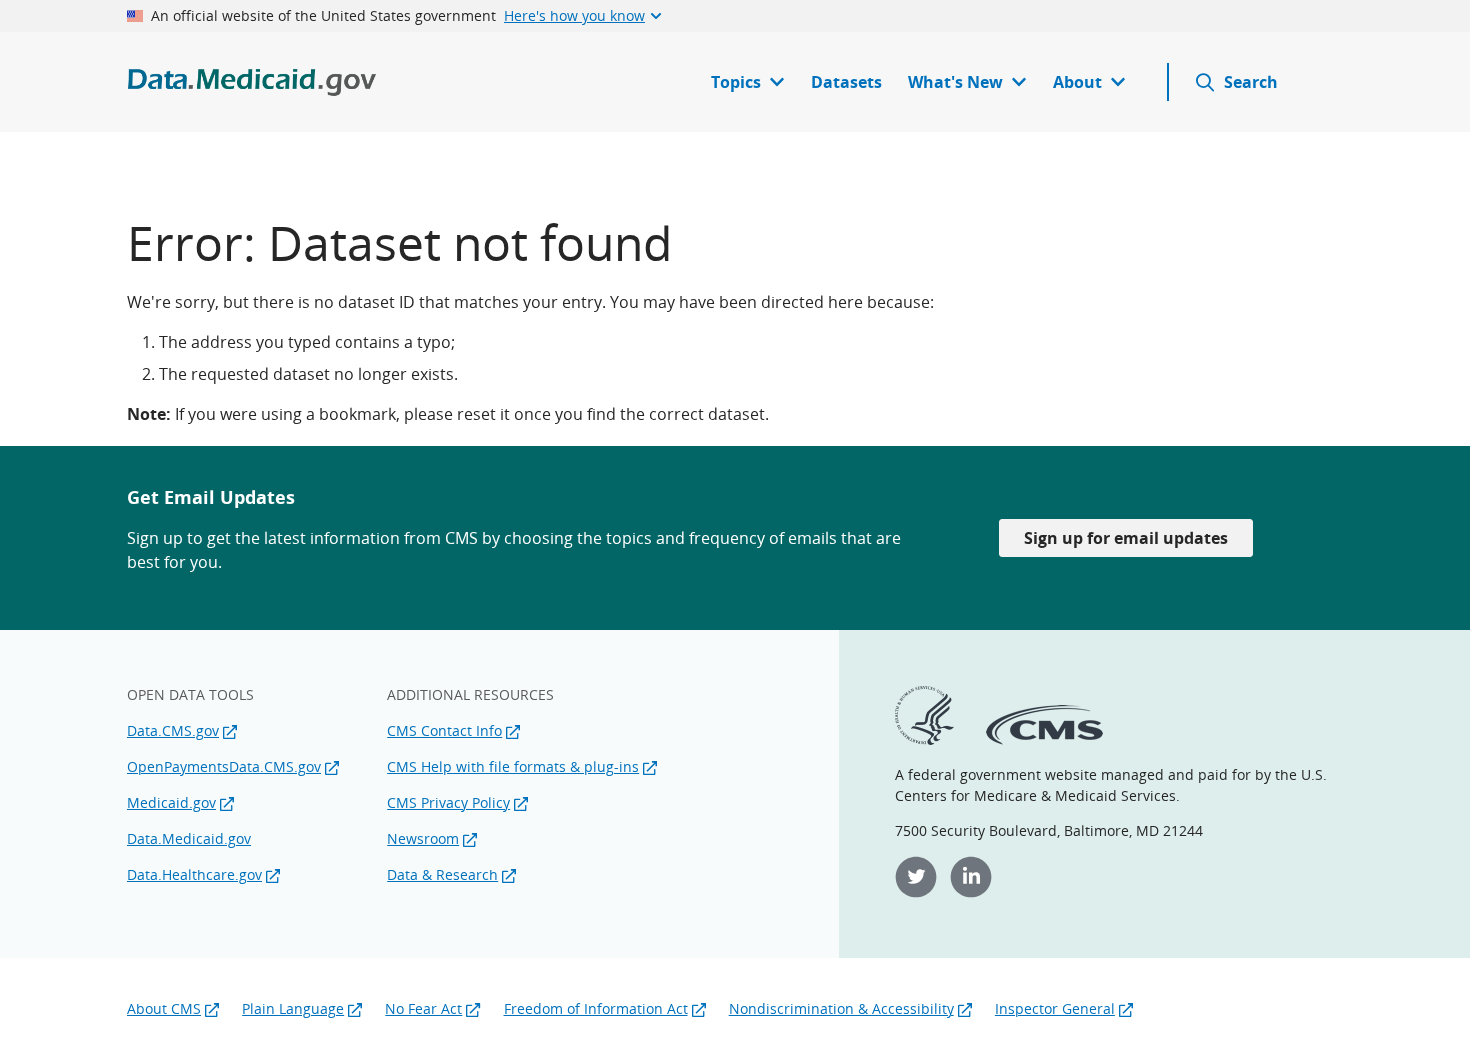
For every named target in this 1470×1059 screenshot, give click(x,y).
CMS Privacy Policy (448, 802)
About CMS (164, 1008)
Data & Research (442, 874)
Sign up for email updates (1126, 538)
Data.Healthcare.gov (194, 874)
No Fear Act (423, 1008)
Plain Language (293, 1008)
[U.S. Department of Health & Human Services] (924, 739)
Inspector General (1055, 1008)
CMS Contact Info (444, 730)
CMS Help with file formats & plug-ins (513, 766)
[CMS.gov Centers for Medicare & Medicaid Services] (1044, 739)
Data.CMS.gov (173, 730)
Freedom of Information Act (596, 1008)
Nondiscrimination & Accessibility (841, 1008)
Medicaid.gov (171, 802)
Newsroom (423, 838)
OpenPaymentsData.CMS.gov (224, 766)
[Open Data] (252, 82)
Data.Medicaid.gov (189, 838)
